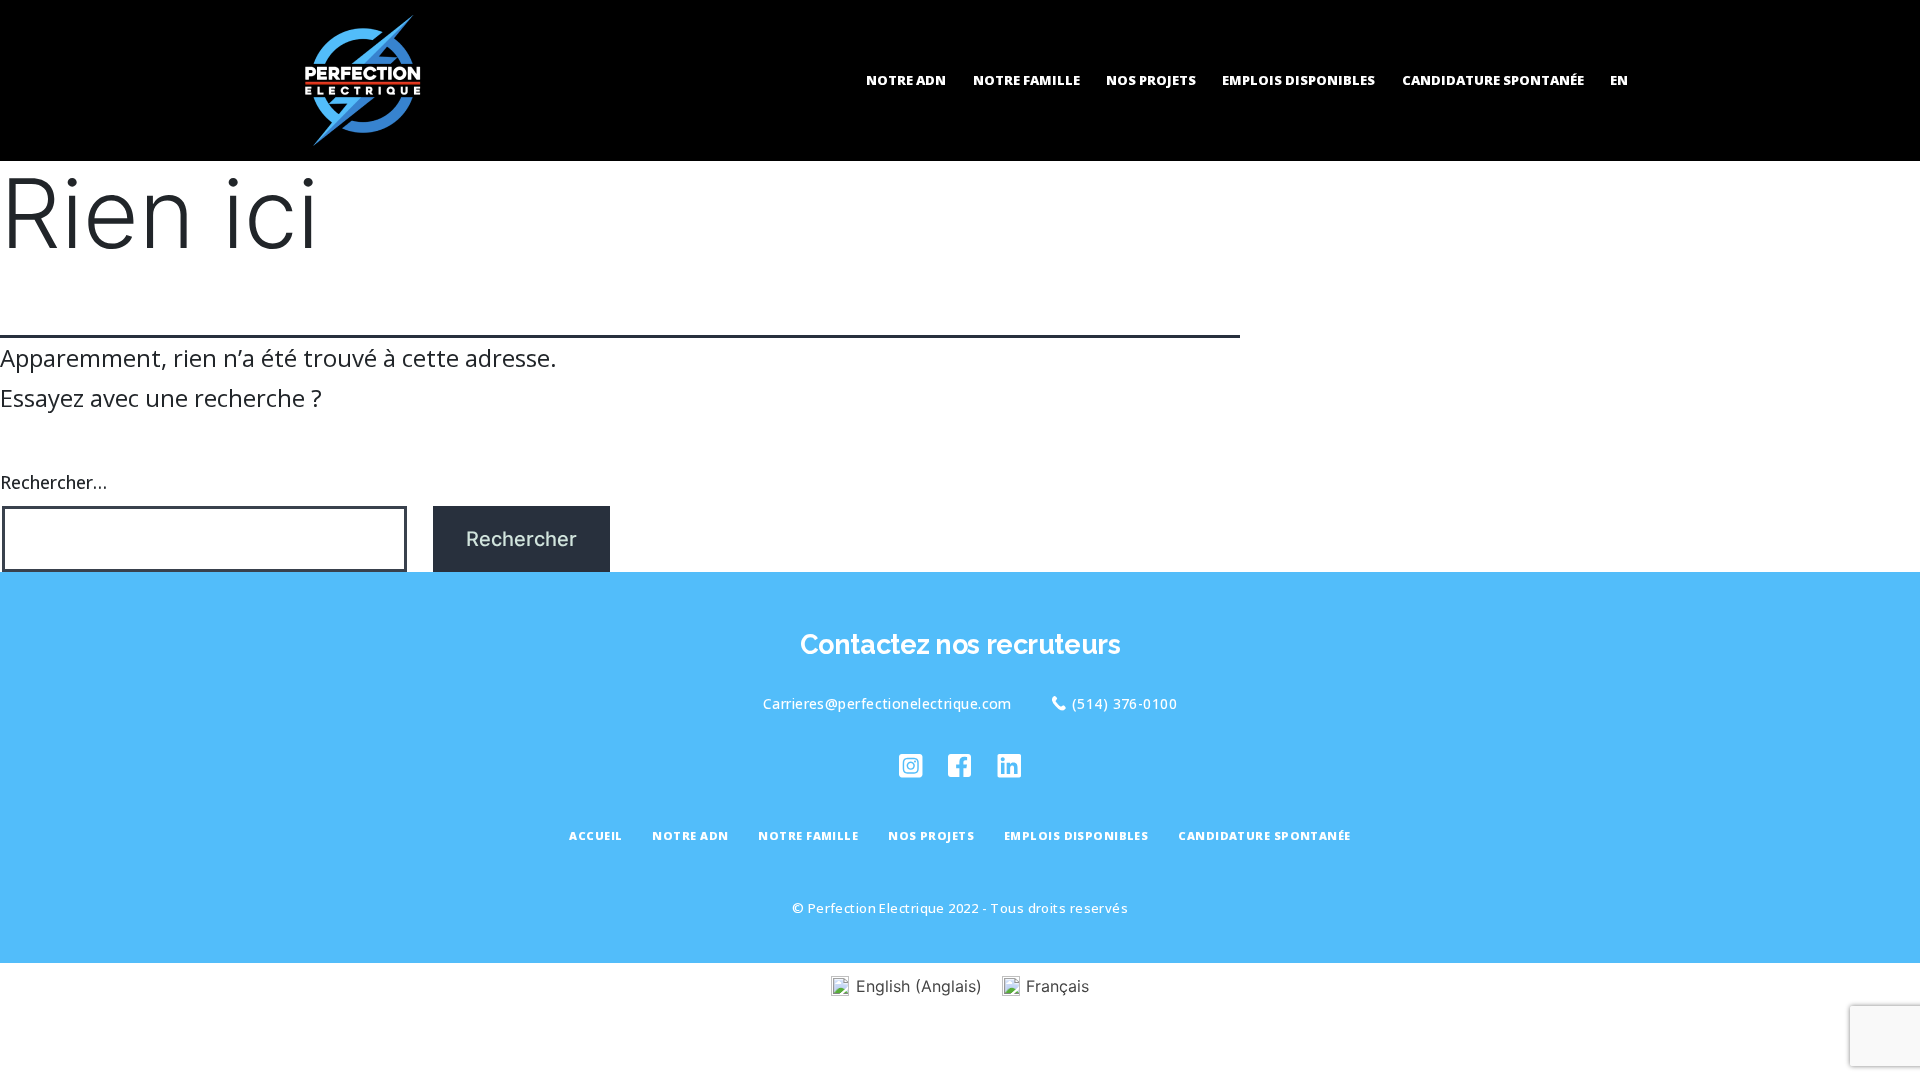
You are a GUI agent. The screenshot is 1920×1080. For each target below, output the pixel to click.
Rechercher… (53, 482)
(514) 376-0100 (1124, 703)
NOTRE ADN (906, 80)
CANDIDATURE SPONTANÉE (1493, 80)
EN (1619, 80)
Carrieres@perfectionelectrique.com (887, 703)
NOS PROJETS (1151, 80)
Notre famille (1026, 80)
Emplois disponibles (1298, 80)
